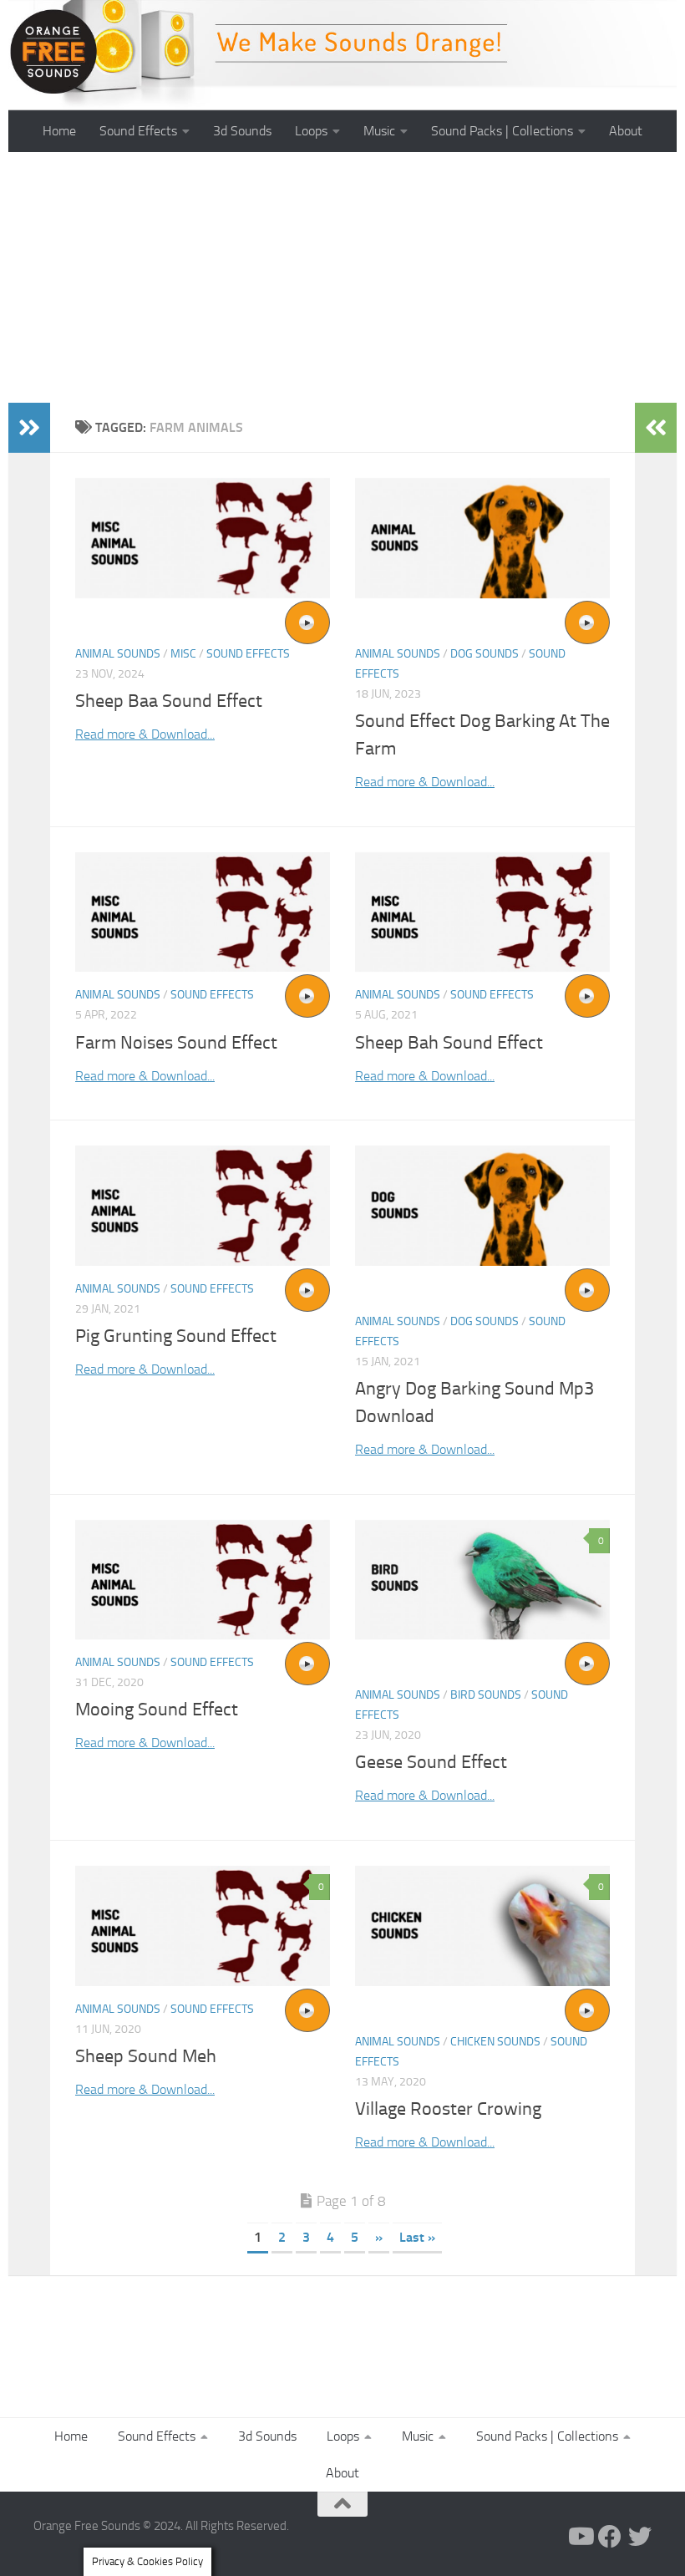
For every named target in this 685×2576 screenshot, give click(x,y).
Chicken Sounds (495, 2042)
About (626, 131)
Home (59, 131)
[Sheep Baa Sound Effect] (203, 538)
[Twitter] (640, 2537)
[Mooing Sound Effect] (203, 1580)
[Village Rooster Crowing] (482, 1926)
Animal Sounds (118, 654)
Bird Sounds (486, 1695)
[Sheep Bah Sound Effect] (482, 912)
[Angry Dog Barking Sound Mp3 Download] (482, 1206)
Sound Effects (138, 131)
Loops (311, 131)
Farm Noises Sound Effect (176, 1043)
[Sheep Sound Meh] (203, 1926)
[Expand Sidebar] (29, 428)
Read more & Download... (145, 734)
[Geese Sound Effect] (482, 1580)
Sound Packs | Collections (502, 131)
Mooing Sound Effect (157, 1710)
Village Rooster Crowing (448, 2109)
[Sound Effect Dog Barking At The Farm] (482, 538)
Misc (183, 654)
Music (379, 131)
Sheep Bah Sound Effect (449, 1043)
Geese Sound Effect (431, 1762)
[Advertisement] (342, 277)
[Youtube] (580, 2537)
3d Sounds (242, 131)
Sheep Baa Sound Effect (169, 701)
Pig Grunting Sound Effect (176, 1336)
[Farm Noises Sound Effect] (203, 912)
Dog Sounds (485, 654)
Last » (417, 2237)
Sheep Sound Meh (146, 2056)
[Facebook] (610, 2537)
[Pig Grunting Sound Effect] (203, 1206)
